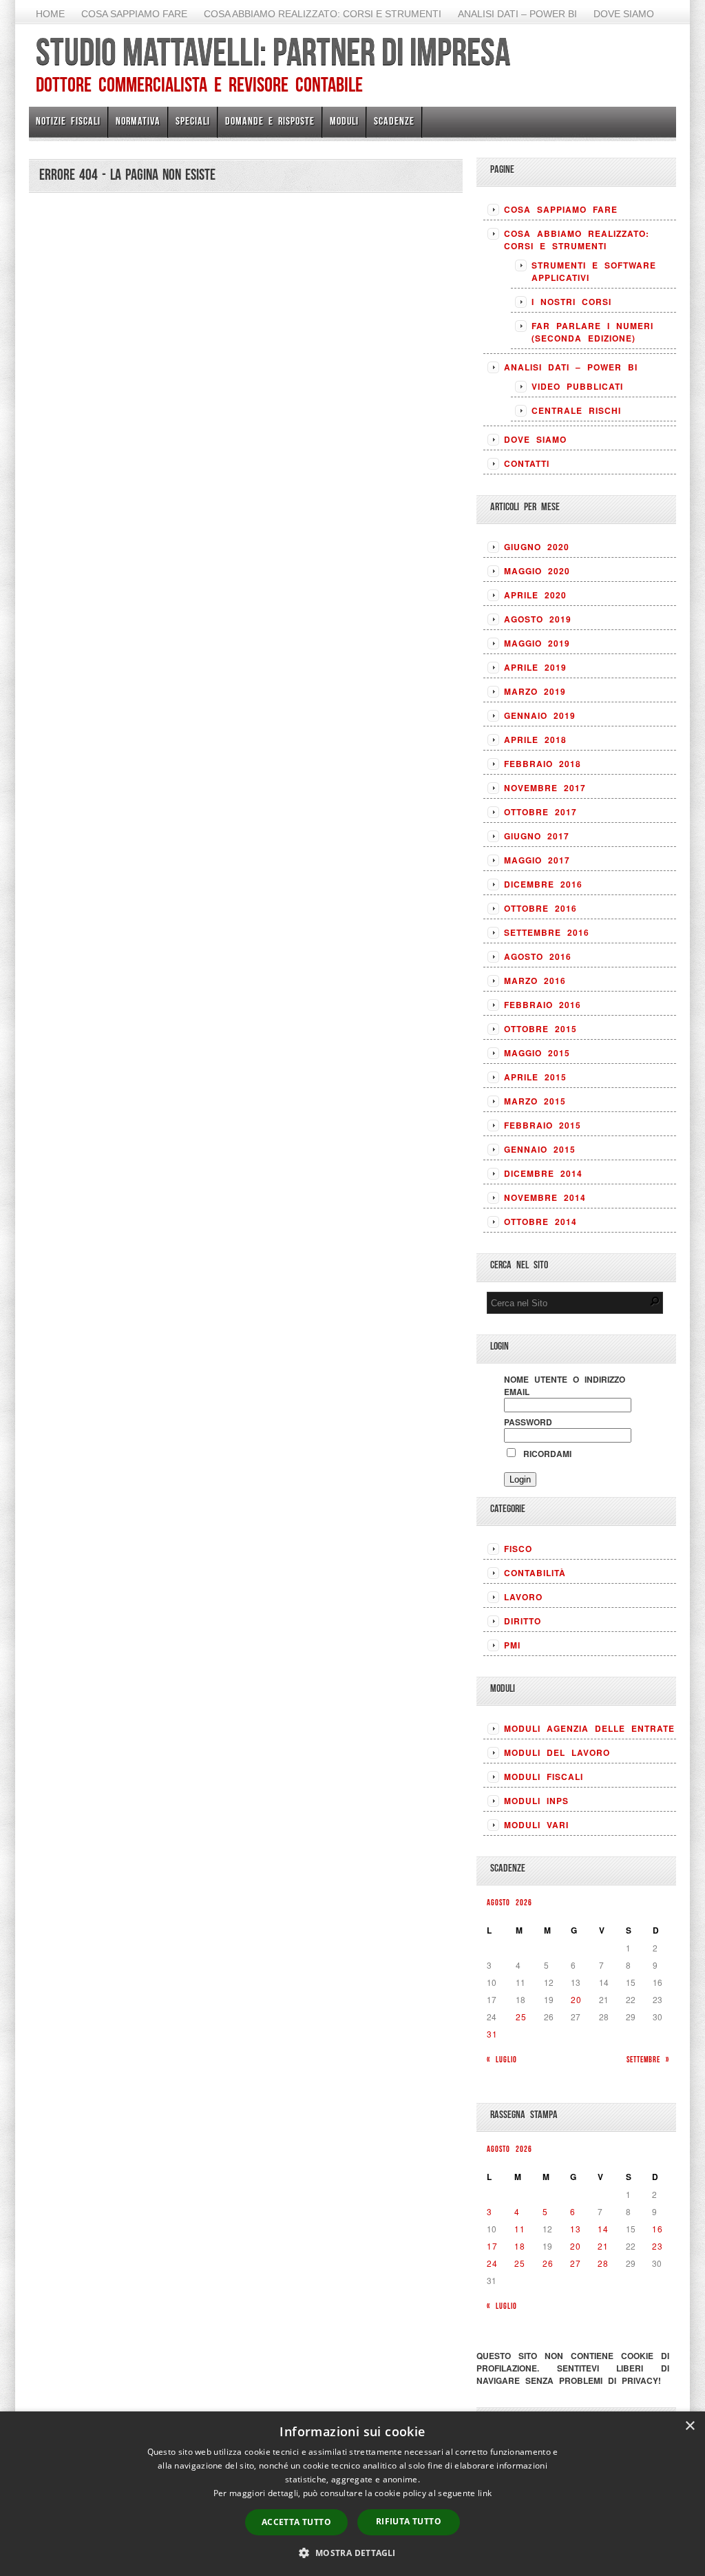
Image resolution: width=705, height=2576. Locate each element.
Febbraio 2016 (543, 1005)
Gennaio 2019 (540, 715)
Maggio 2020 (537, 571)
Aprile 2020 (535, 595)
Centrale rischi (576, 410)
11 (520, 2229)
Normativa (138, 121)
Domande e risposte (270, 121)
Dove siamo (624, 14)
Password (528, 1422)
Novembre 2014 (545, 1197)
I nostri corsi (571, 302)
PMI (512, 1645)
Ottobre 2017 (540, 812)
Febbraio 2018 (543, 764)
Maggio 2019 (537, 643)
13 (576, 2229)
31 (492, 2034)
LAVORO (523, 1597)
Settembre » (648, 2059)
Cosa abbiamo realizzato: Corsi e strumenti (323, 14)
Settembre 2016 (547, 932)
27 (576, 2263)
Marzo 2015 (535, 1101)
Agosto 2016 (538, 956)
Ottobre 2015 (540, 1029)
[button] (352, 2553)
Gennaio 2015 (540, 1149)
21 (603, 2246)
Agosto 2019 (538, 619)
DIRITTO (523, 1621)
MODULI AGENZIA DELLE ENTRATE (589, 1728)
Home (50, 14)
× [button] (690, 2426)
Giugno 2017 (537, 836)
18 (520, 2246)
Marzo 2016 (535, 981)
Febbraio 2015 (543, 1125)
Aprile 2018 (535, 740)
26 (548, 2263)
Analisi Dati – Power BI (517, 14)
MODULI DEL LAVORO (557, 1752)
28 (603, 2263)
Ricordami (545, 1454)
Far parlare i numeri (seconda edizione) (592, 332)
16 (657, 2229)
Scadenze (394, 121)
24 (492, 2263)
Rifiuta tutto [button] (409, 2521)
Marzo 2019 (535, 691)
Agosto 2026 (509, 1902)
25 (521, 2017)
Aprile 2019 (535, 667)
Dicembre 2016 (543, 884)
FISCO (518, 1549)
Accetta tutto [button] (296, 2522)
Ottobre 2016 (540, 908)
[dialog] (352, 2494)
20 (576, 1999)
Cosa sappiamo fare (134, 14)
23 (657, 2246)
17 (492, 2246)
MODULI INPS (536, 1801)
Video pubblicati (577, 386)
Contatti (527, 463)
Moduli (344, 121)
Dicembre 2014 (543, 1173)
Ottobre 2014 (540, 1222)
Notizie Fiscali (68, 121)
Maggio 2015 (537, 1053)
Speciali (193, 121)
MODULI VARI (536, 1825)
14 (603, 2229)
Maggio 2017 (537, 860)
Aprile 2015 (535, 1077)
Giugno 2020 (537, 547)
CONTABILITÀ (535, 1573)
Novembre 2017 (545, 788)
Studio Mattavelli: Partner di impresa (273, 52)
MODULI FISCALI (544, 1777)
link (485, 2493)
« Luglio (502, 2059)
